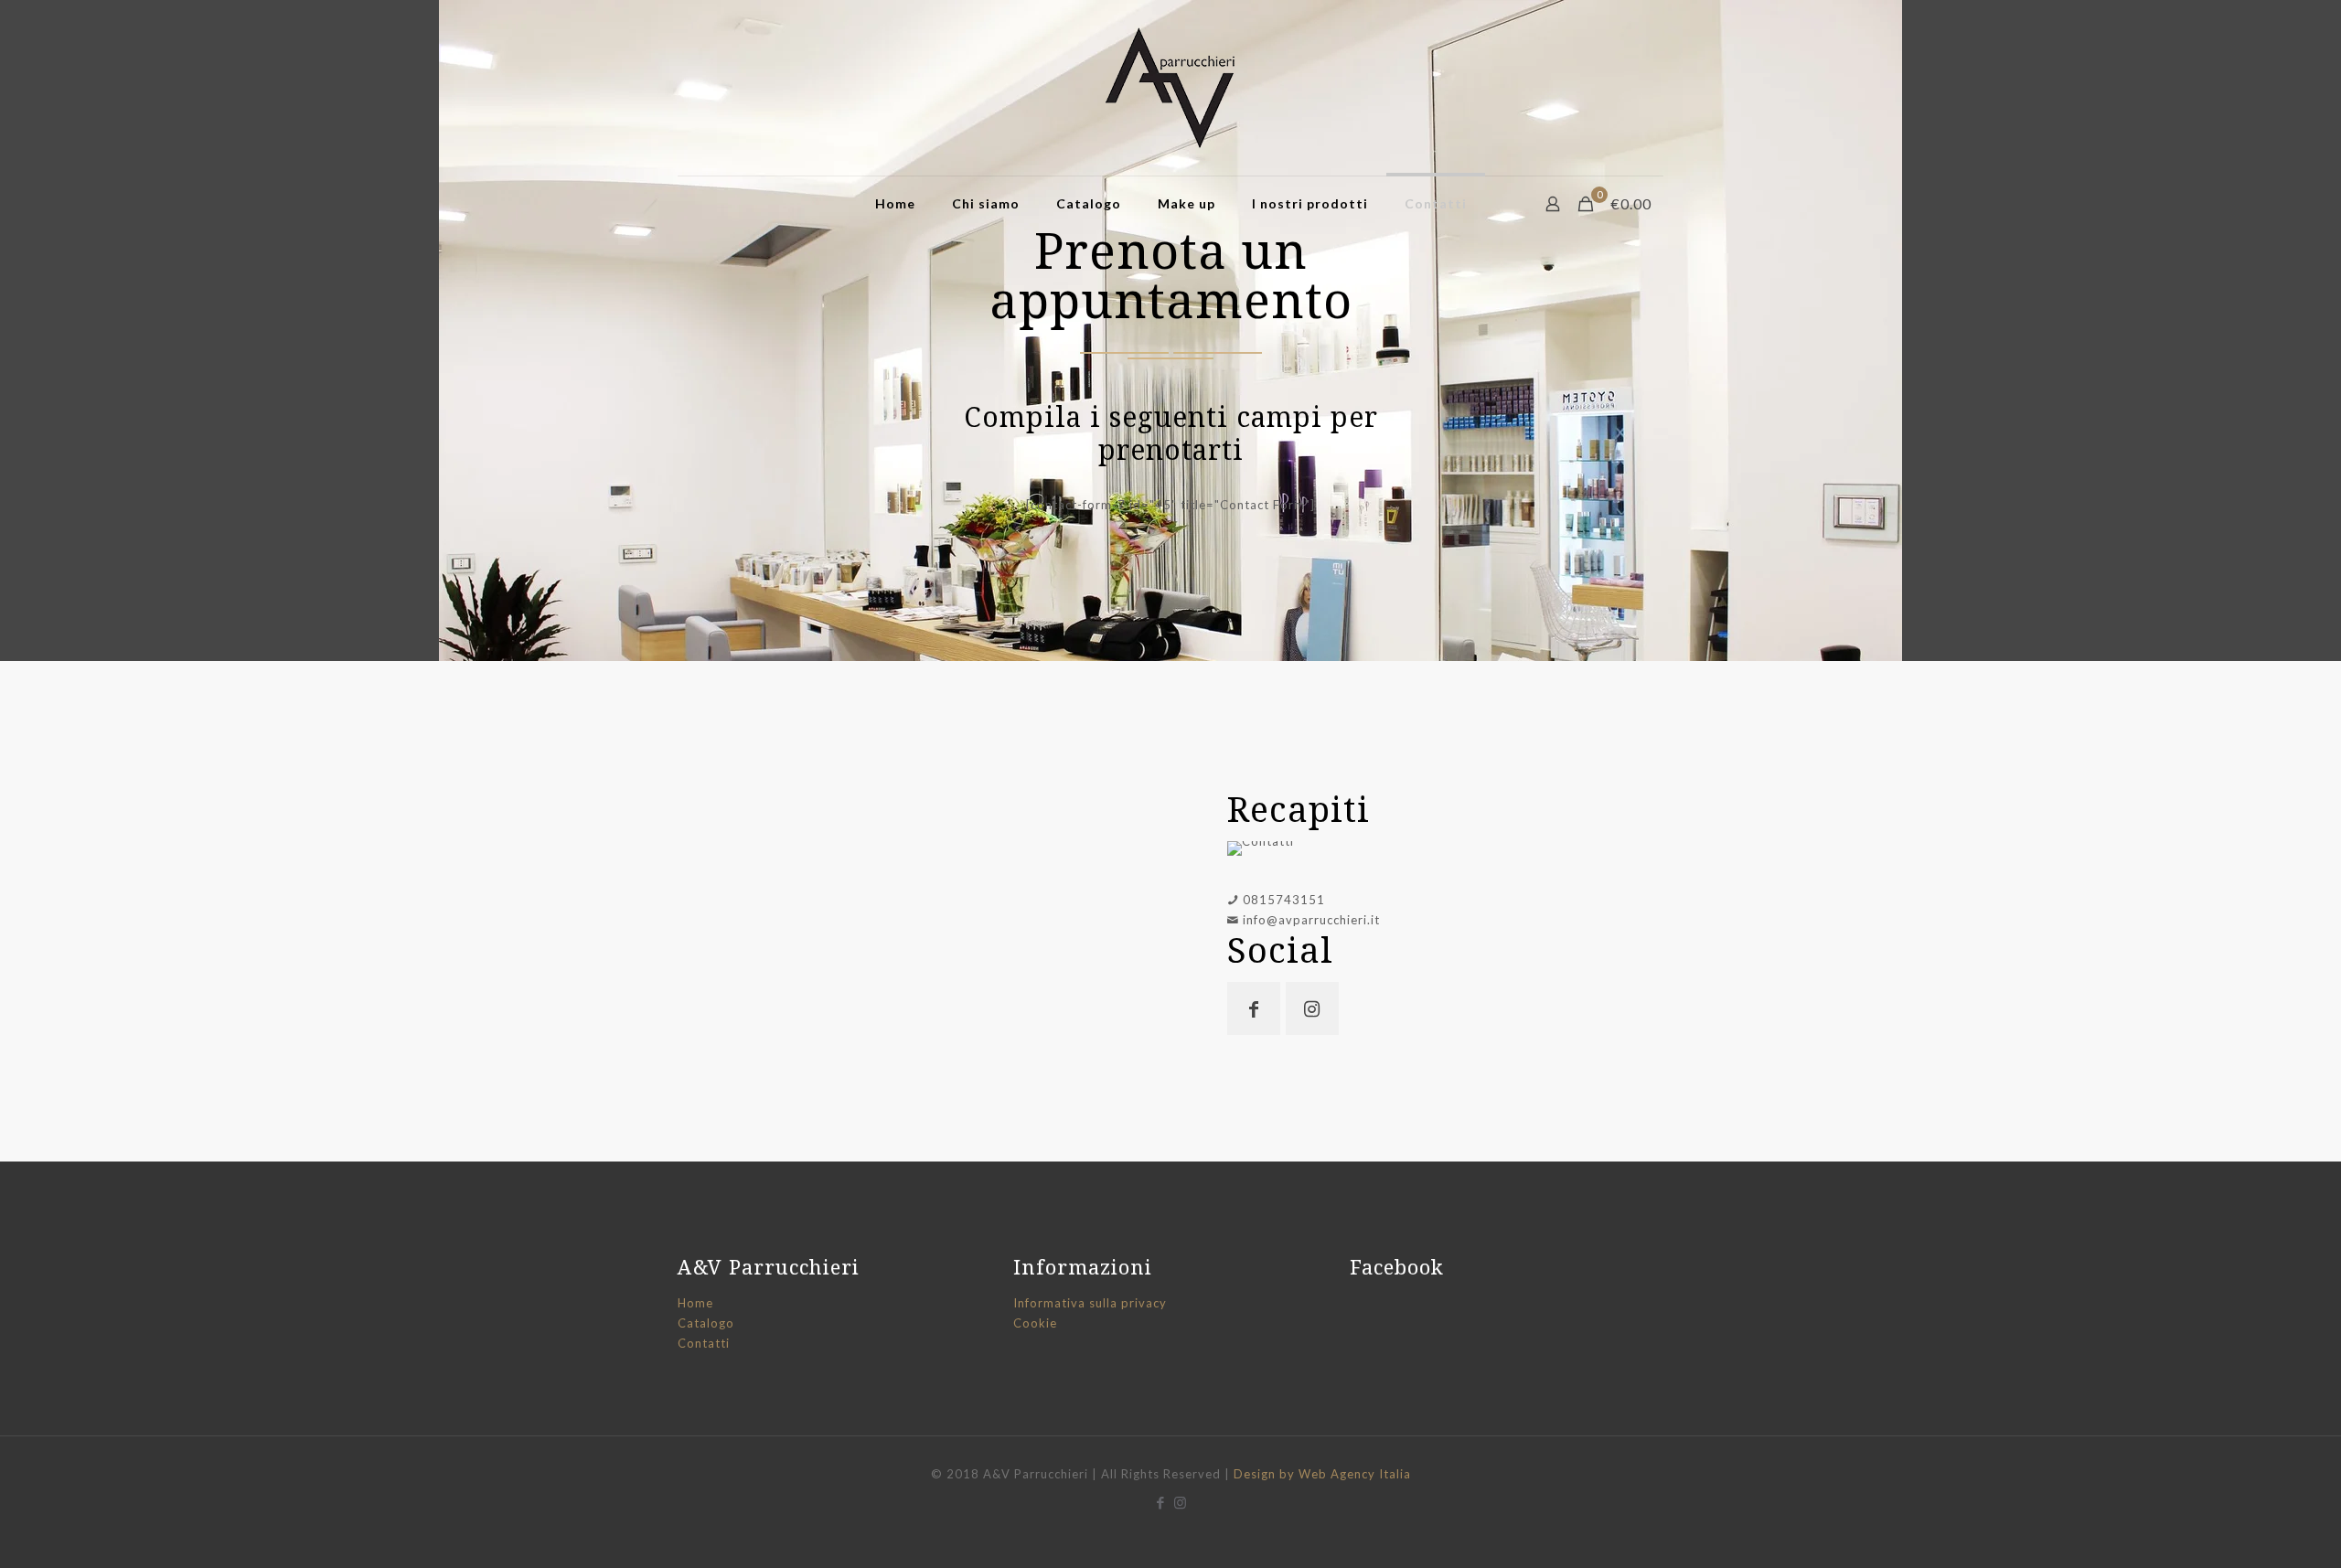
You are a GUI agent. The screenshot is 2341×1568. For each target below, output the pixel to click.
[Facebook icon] (1161, 1502)
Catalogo (706, 1323)
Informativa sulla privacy (1090, 1303)
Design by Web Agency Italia (1322, 1474)
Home (695, 1303)
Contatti (704, 1343)
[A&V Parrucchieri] (1170, 88)
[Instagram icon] (1180, 1502)
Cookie (1035, 1323)
